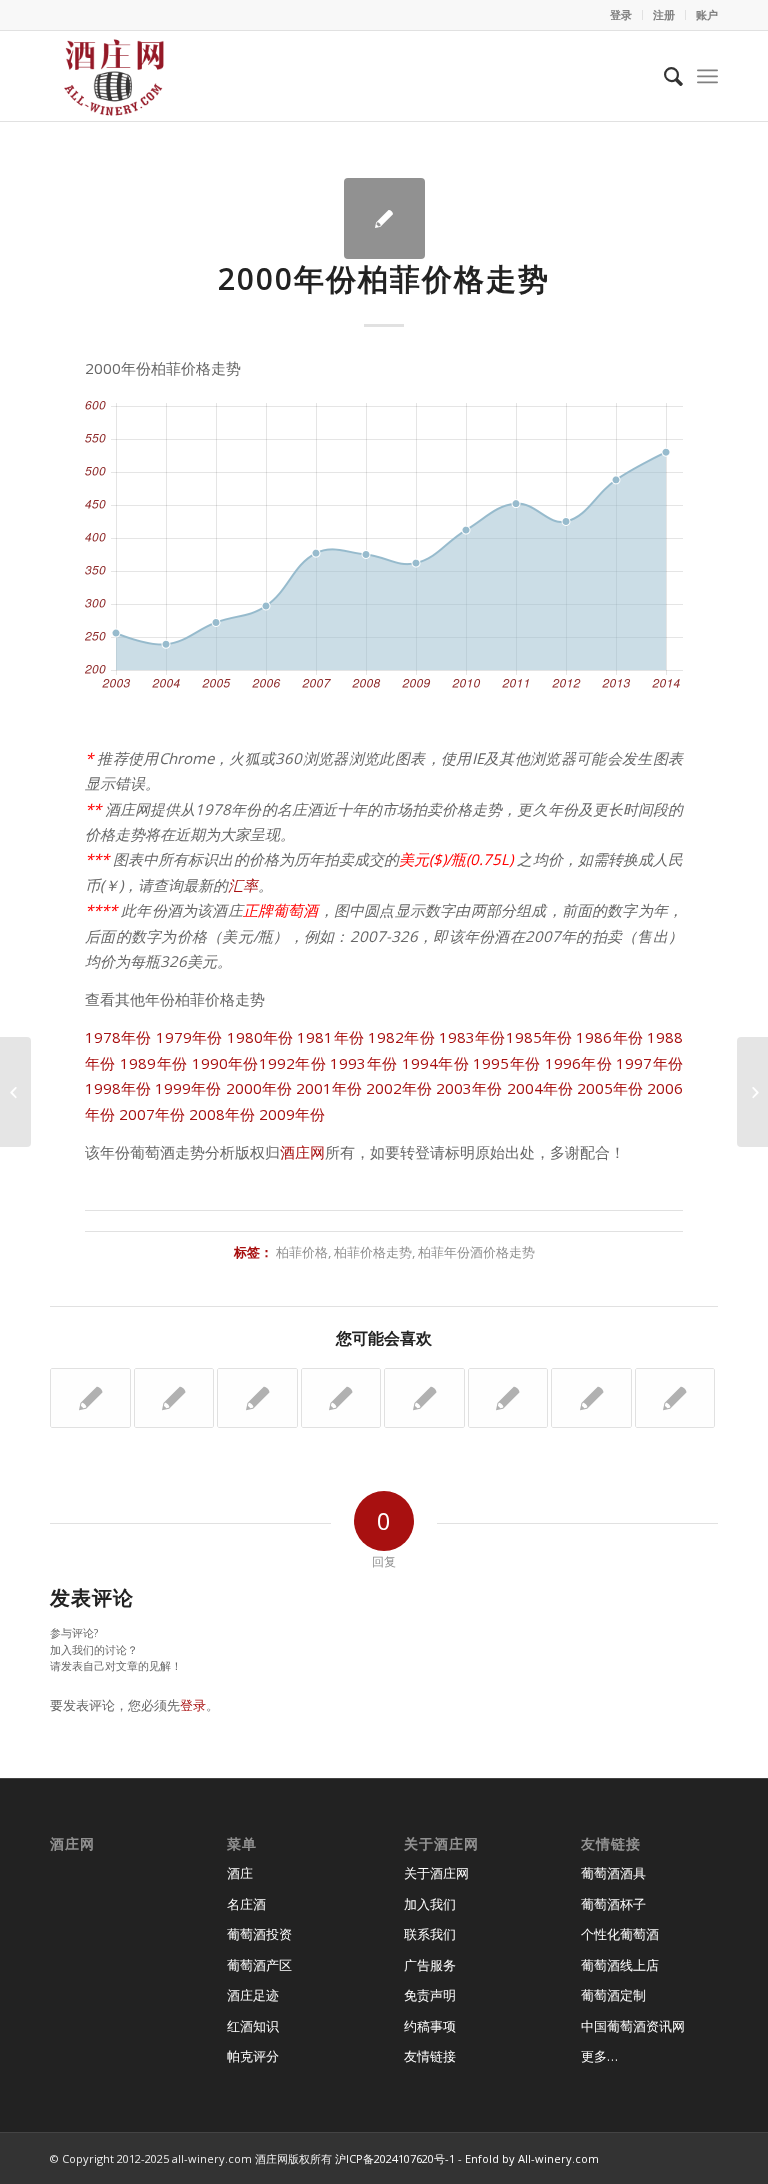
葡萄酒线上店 (620, 1965)
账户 (707, 14)
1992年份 (292, 1063)
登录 (621, 14)
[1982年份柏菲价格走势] (424, 1398)
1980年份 (260, 1037)
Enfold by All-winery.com (532, 2158)
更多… (599, 2056)
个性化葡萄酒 (620, 1934)
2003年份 (469, 1088)
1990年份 (225, 1063)
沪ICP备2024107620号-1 (395, 2158)
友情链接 (430, 2056)
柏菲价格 (302, 1252)
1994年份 (435, 1063)
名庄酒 (246, 1904)
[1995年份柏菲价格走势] (90, 1398)
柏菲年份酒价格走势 (476, 1252)
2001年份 (329, 1088)
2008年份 (222, 1114)
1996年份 (578, 1063)
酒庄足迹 (253, 1995)
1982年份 (401, 1037)
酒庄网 (302, 1152)
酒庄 (240, 1873)
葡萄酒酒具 (613, 1873)
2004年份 (540, 1088)
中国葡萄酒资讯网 (633, 2026)
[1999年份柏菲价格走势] (174, 1398)
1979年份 (189, 1037)
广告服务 (430, 1965)
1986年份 (609, 1037)
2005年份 (610, 1088)
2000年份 (259, 1088)
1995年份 (506, 1063)
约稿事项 (430, 2026)
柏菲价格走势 (373, 1252)
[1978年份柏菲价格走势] (591, 1398)
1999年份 (188, 1088)
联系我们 (430, 1934)
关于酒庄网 (436, 1873)
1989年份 (153, 1063)
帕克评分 (253, 2056)
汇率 (243, 885)
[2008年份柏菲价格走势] (508, 1398)
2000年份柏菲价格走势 (384, 278)
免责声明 (430, 1995)
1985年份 (539, 1037)
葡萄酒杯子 (613, 1904)
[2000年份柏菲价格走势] (384, 218)
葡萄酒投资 (259, 1934)
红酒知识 (253, 2026)
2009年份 (292, 1114)
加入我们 (430, 1904)
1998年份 (118, 1088)
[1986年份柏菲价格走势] (257, 1398)
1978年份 (118, 1037)
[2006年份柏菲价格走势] (675, 1398)
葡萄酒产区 (259, 1965)
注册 (664, 14)
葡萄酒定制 (613, 1995)
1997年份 (649, 1063)
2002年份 (399, 1088)
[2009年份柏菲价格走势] (341, 1398)
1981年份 (330, 1037)
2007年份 (152, 1114)
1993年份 (363, 1063)
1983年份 (472, 1037)
